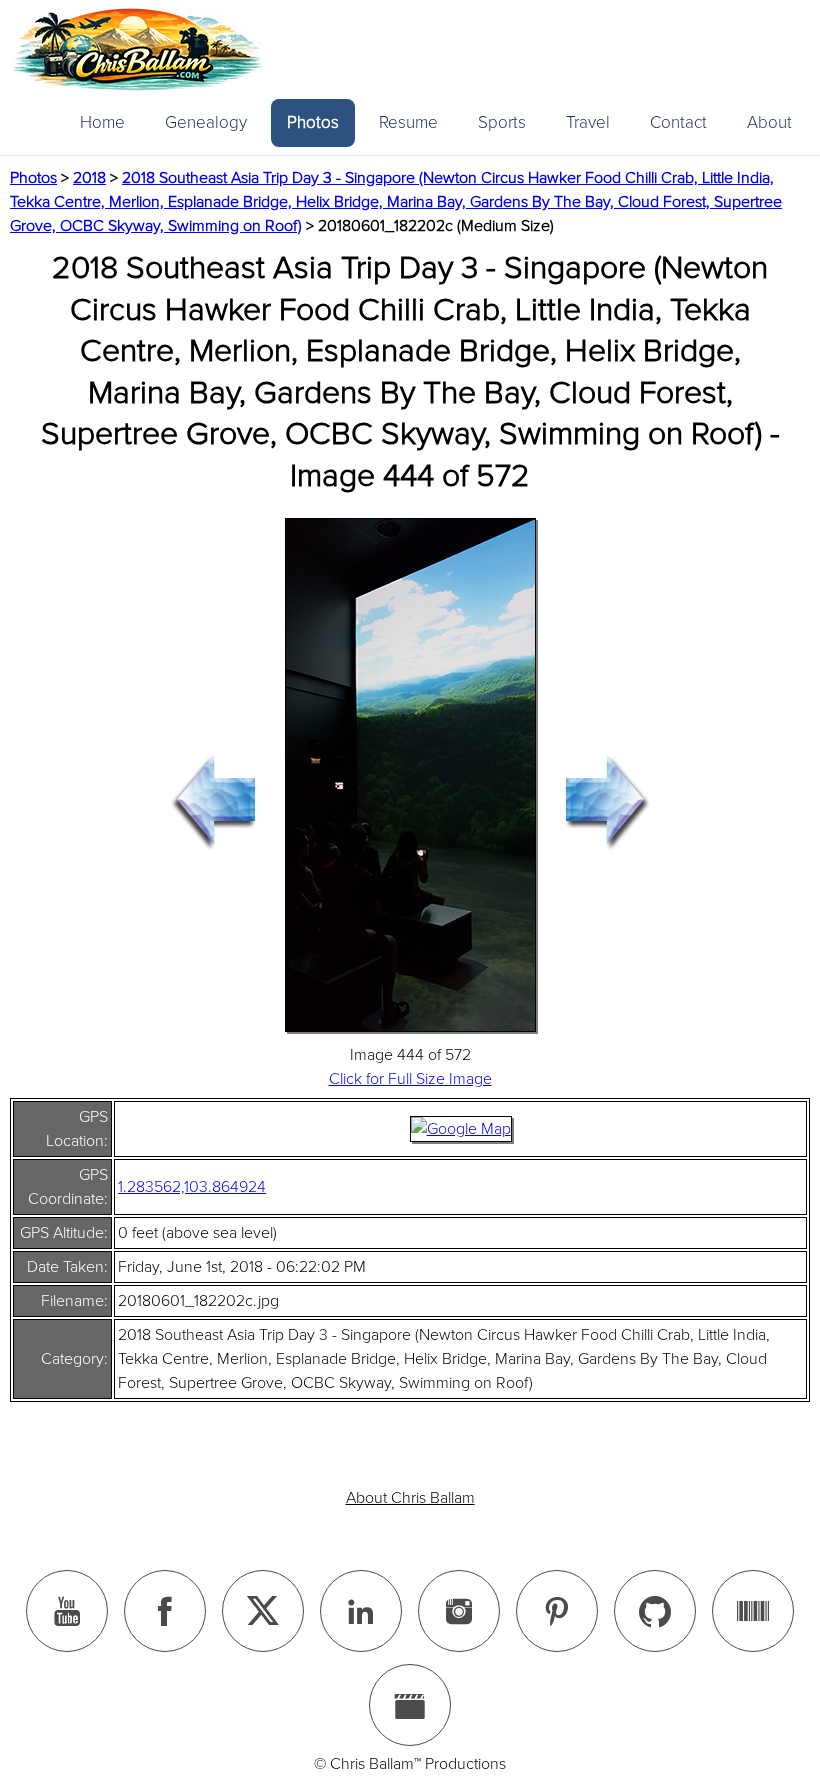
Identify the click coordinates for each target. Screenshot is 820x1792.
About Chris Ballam (410, 1498)
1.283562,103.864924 (192, 1187)
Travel (588, 122)
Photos (313, 122)
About (769, 122)
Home (102, 122)
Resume (408, 122)
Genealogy (206, 122)
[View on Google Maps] (461, 1129)
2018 (89, 178)
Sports (502, 122)
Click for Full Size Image (410, 1079)
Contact (678, 122)
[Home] (137, 49)
